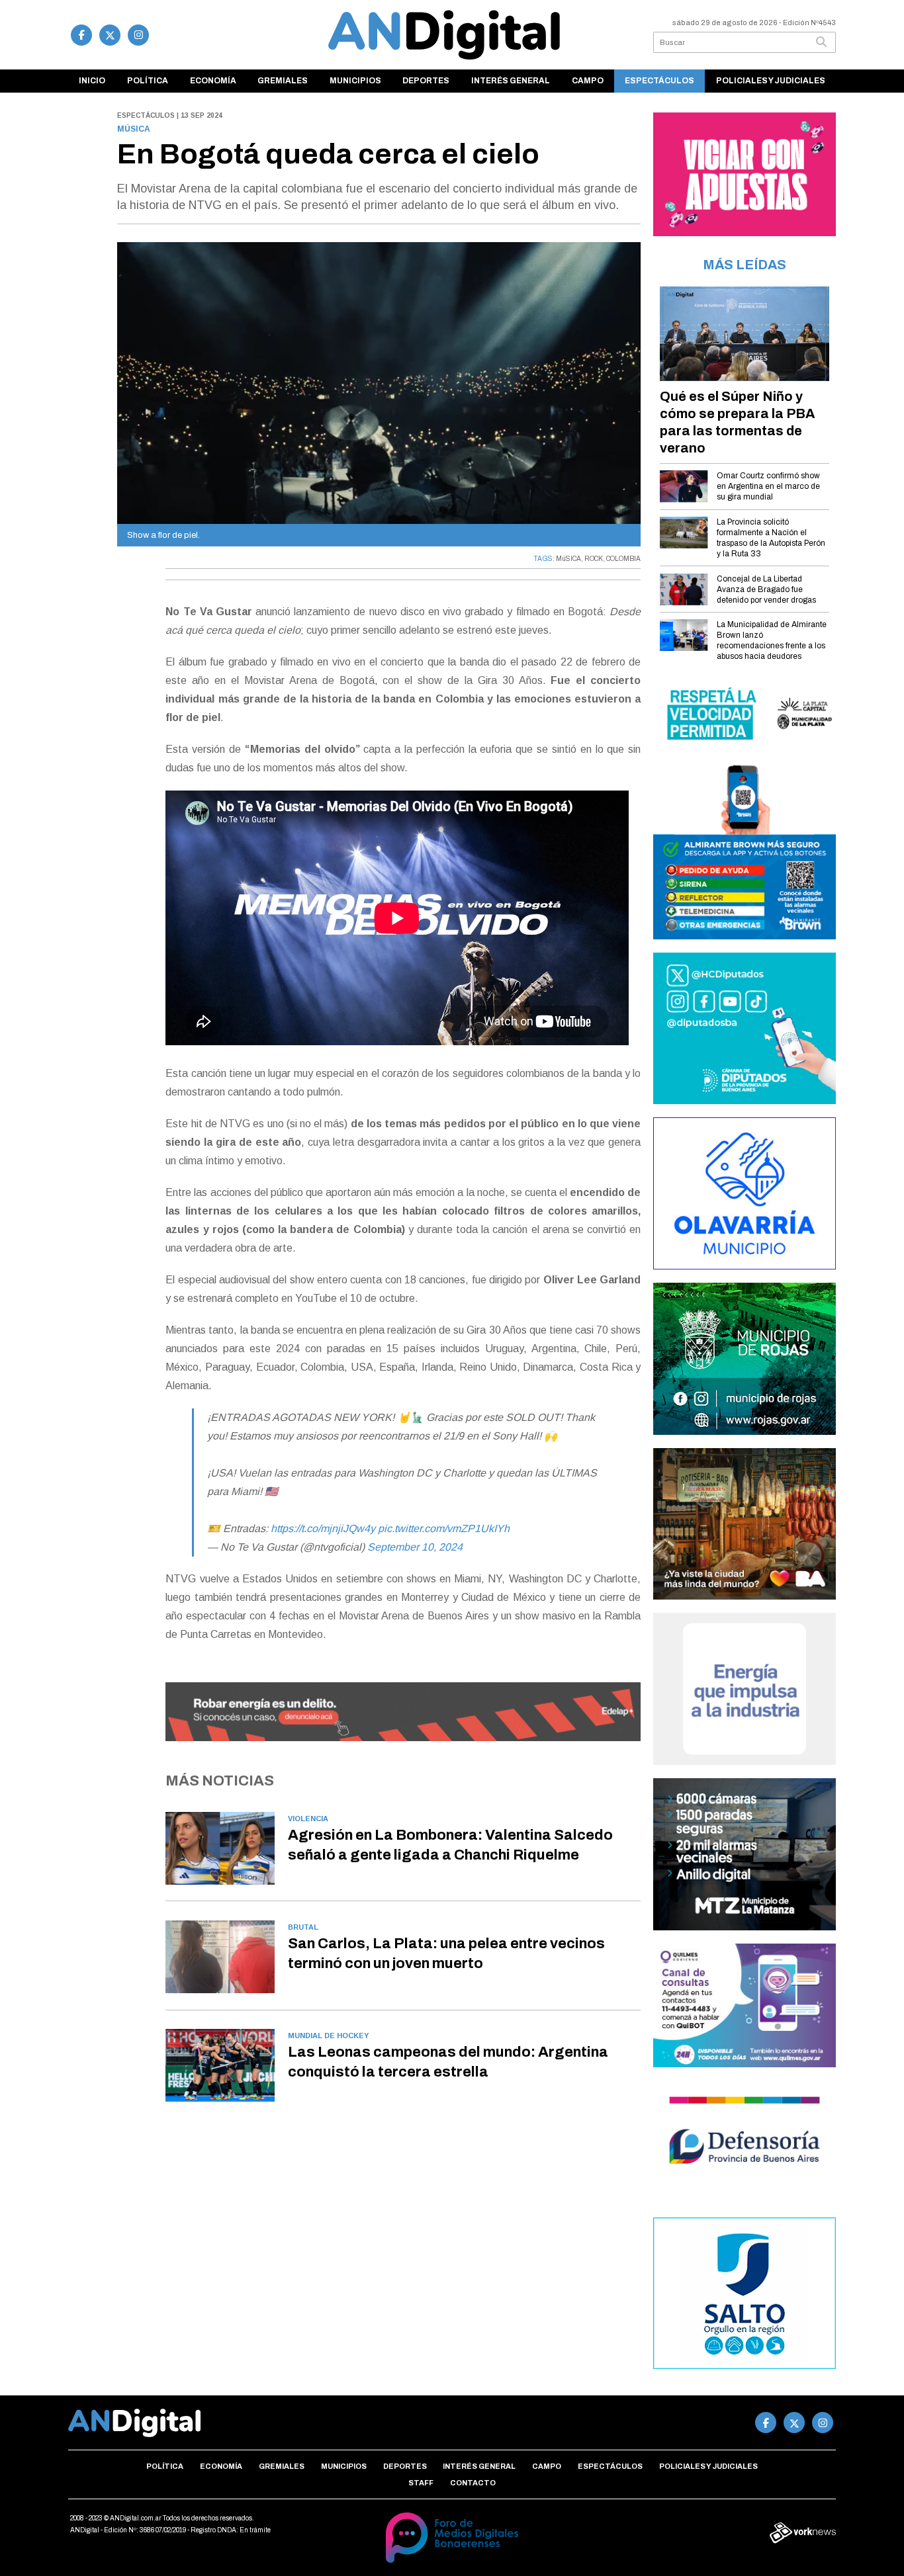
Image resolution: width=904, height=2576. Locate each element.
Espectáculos (659, 81)
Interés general (511, 81)
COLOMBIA (623, 559)
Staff (421, 2483)
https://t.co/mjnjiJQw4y (323, 1528)
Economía (213, 81)
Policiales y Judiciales (771, 81)
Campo (588, 81)
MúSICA (568, 559)
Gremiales (283, 81)
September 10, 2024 (415, 1547)
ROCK (594, 559)
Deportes (426, 81)
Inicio (92, 81)
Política (148, 81)
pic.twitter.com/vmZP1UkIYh (444, 1528)
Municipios (355, 81)
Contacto (473, 2483)
